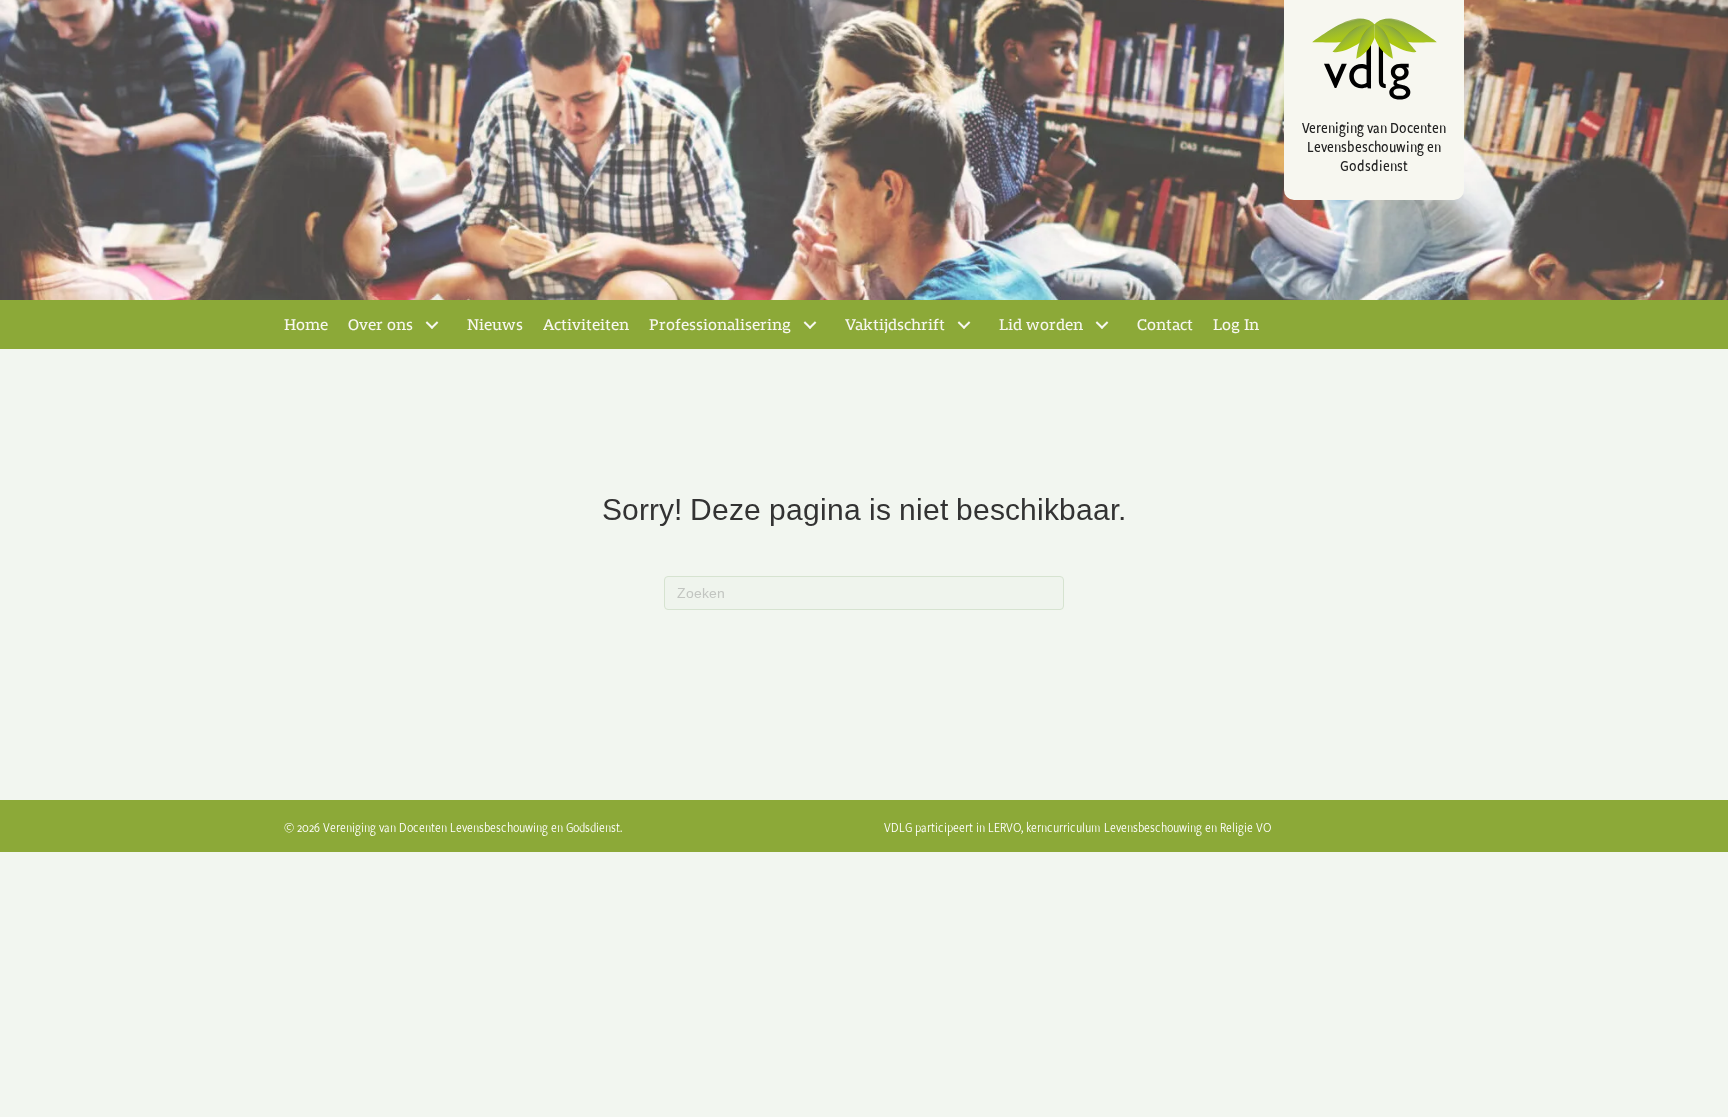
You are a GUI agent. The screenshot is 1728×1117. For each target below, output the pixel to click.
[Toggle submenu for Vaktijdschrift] (964, 325)
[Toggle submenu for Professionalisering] (810, 325)
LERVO (1004, 827)
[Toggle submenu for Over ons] (432, 325)
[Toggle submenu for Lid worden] (1102, 325)
